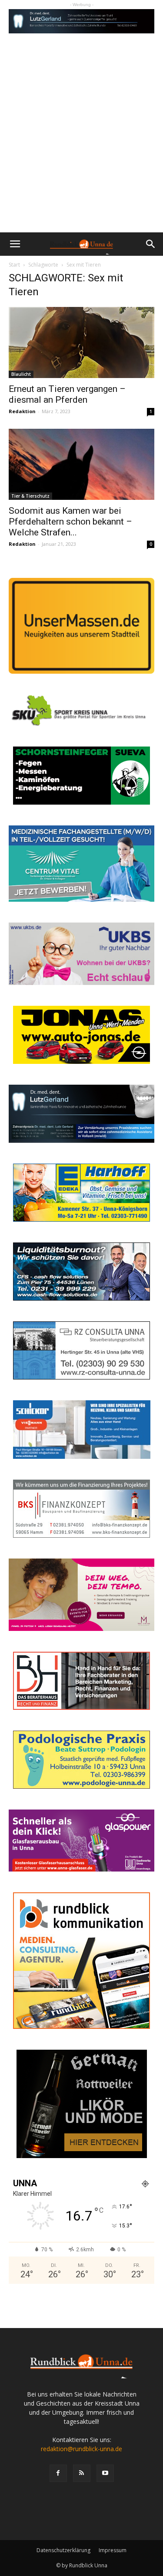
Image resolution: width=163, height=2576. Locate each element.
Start (14, 265)
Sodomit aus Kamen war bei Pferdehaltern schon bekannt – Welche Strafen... (70, 522)
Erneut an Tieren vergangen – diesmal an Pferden (67, 394)
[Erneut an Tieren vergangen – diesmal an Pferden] (81, 342)
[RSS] (82, 2473)
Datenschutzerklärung (63, 2550)
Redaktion (22, 411)
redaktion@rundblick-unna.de (81, 2449)
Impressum (113, 2550)
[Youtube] (105, 2473)
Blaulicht (21, 374)
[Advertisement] (81, 147)
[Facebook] (58, 2473)
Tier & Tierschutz (30, 496)
